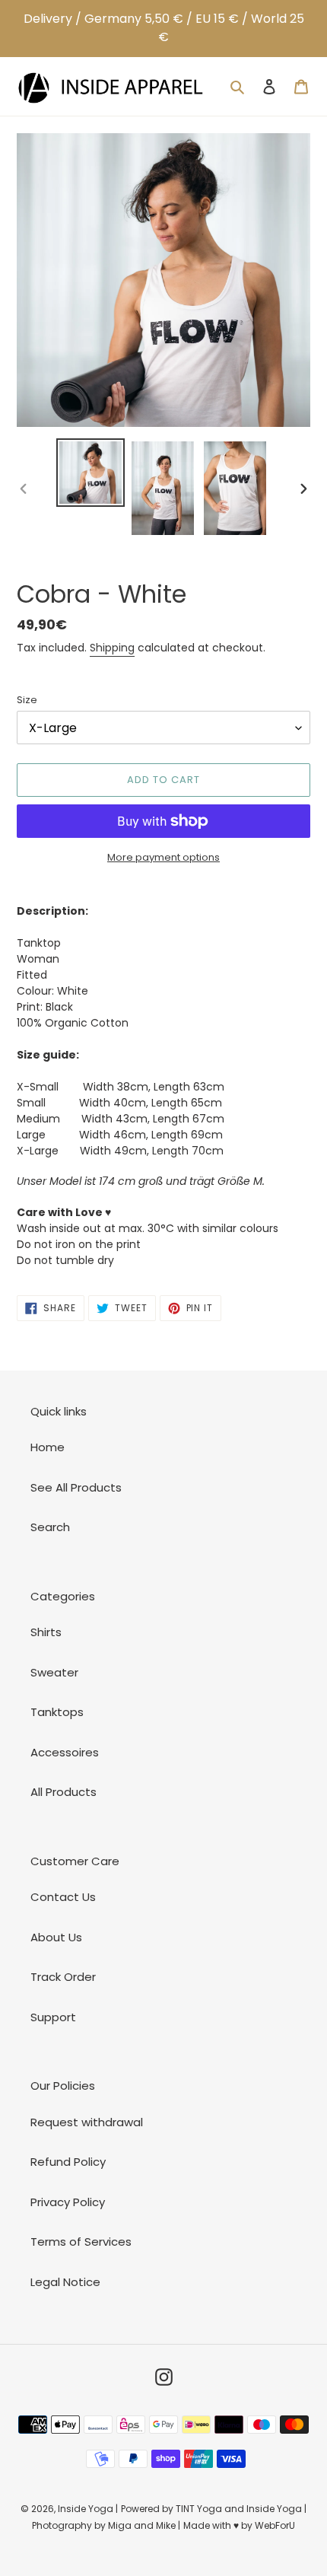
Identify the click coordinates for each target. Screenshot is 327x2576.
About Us (56, 1937)
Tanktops (57, 1712)
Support (53, 2017)
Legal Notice (65, 2282)
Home (48, 1447)
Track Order (63, 1977)
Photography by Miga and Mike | (106, 2525)
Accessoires (65, 1752)
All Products (63, 1792)
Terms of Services (81, 2242)
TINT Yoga (199, 2509)
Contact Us (63, 1897)
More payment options (163, 857)
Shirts (46, 1632)
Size (27, 700)
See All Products (76, 1487)
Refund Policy (68, 2162)
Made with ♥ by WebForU (239, 2525)
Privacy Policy (68, 2202)
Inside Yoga (86, 2509)
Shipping (112, 648)
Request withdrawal (87, 2122)
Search (50, 1527)
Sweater (54, 1672)
